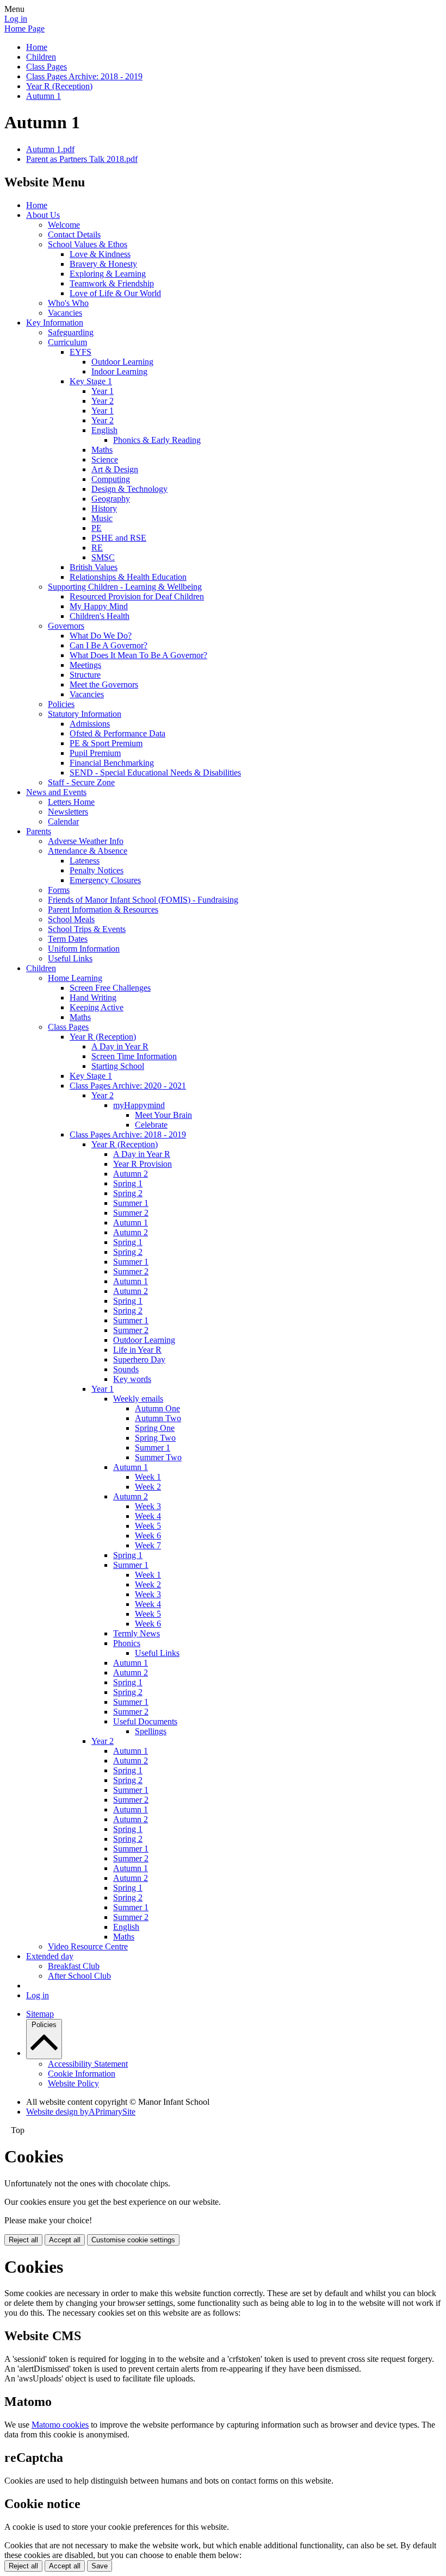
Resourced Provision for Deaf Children (137, 596)
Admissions (90, 724)
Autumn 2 (131, 1174)
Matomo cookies (60, 2425)
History (104, 508)
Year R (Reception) (59, 86)
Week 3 (148, 1506)
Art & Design (115, 469)
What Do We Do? (101, 636)
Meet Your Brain (163, 1115)
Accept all (65, 2240)
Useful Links (70, 958)
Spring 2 (128, 1193)
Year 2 (103, 401)
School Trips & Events (87, 929)
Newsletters (68, 812)
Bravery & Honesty (103, 264)
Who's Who (68, 303)
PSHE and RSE (119, 538)
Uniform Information (84, 949)
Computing (111, 479)
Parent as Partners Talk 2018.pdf (82, 159)
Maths (102, 450)
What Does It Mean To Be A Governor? (138, 655)
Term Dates (68, 939)
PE (97, 528)
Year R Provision (143, 1164)
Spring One (155, 1428)
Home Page (24, 29)
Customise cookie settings (133, 2240)
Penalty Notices (97, 870)
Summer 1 (131, 1203)
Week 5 (148, 1526)
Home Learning (75, 978)
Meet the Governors (104, 684)
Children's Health (100, 616)
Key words (132, 1379)
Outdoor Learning (122, 362)
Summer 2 (131, 1213)
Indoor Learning (119, 371)
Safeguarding (71, 332)
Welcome (64, 225)
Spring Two (155, 1438)
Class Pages (47, 67)
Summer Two (158, 1457)
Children (41, 57)
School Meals (71, 919)
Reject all (23, 2240)
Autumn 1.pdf (50, 149)
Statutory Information (85, 714)
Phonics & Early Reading (157, 440)
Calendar (63, 821)
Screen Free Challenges (110, 988)
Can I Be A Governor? (109, 645)
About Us (43, 215)
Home (37, 47)
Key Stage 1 (91, 381)
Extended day (50, 1956)
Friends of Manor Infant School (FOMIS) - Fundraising (143, 900)
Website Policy (73, 2083)
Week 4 (148, 1516)
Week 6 (148, 1536)
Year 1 (103, 391)
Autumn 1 (44, 96)
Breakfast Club (74, 1966)
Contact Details (74, 235)
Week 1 (148, 1477)
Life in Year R (137, 1350)
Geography (111, 499)
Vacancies (65, 313)
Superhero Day (139, 1359)
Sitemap (40, 2014)
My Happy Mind (99, 606)
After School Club (79, 1976)
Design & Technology (129, 489)
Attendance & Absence (88, 851)
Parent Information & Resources (103, 909)
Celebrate (151, 1125)
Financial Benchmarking (112, 763)
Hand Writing (93, 998)
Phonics (127, 1643)
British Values (94, 567)
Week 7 (148, 1545)
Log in (16, 19)
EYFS (80, 352)
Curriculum (67, 342)
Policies (61, 704)
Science (105, 459)
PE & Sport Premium (106, 743)
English (104, 430)
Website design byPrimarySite (81, 2112)
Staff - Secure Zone (81, 782)
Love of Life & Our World (115, 293)
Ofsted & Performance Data (117, 733)
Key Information (55, 323)
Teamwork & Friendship (112, 283)
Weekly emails (138, 1399)
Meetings (85, 665)
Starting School (118, 1066)
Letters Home (71, 802)
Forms (59, 890)
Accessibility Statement (88, 2064)
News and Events (56, 792)
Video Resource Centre (88, 1946)
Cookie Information (82, 2074)
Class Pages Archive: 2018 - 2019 (84, 76)
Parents (39, 831)
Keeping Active (97, 1007)
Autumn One (157, 1408)
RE (97, 548)
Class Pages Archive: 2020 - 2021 (128, 1086)
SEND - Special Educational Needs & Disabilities (155, 773)
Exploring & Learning (108, 274)
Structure (85, 675)
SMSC (103, 557)
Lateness (85, 861)
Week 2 (148, 1487)
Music (102, 518)
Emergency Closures (105, 880)
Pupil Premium (95, 753)
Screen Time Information (134, 1056)
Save (100, 2566)
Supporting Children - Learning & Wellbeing (125, 587)
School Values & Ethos (88, 244)
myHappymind (139, 1105)
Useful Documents (145, 1721)
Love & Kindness (100, 254)
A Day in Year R (120, 1046)
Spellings (151, 1731)
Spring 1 (128, 1183)
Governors (66, 626)
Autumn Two (158, 1418)
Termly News (137, 1633)
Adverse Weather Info (86, 841)
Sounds (126, 1369)
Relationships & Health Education (128, 577)
